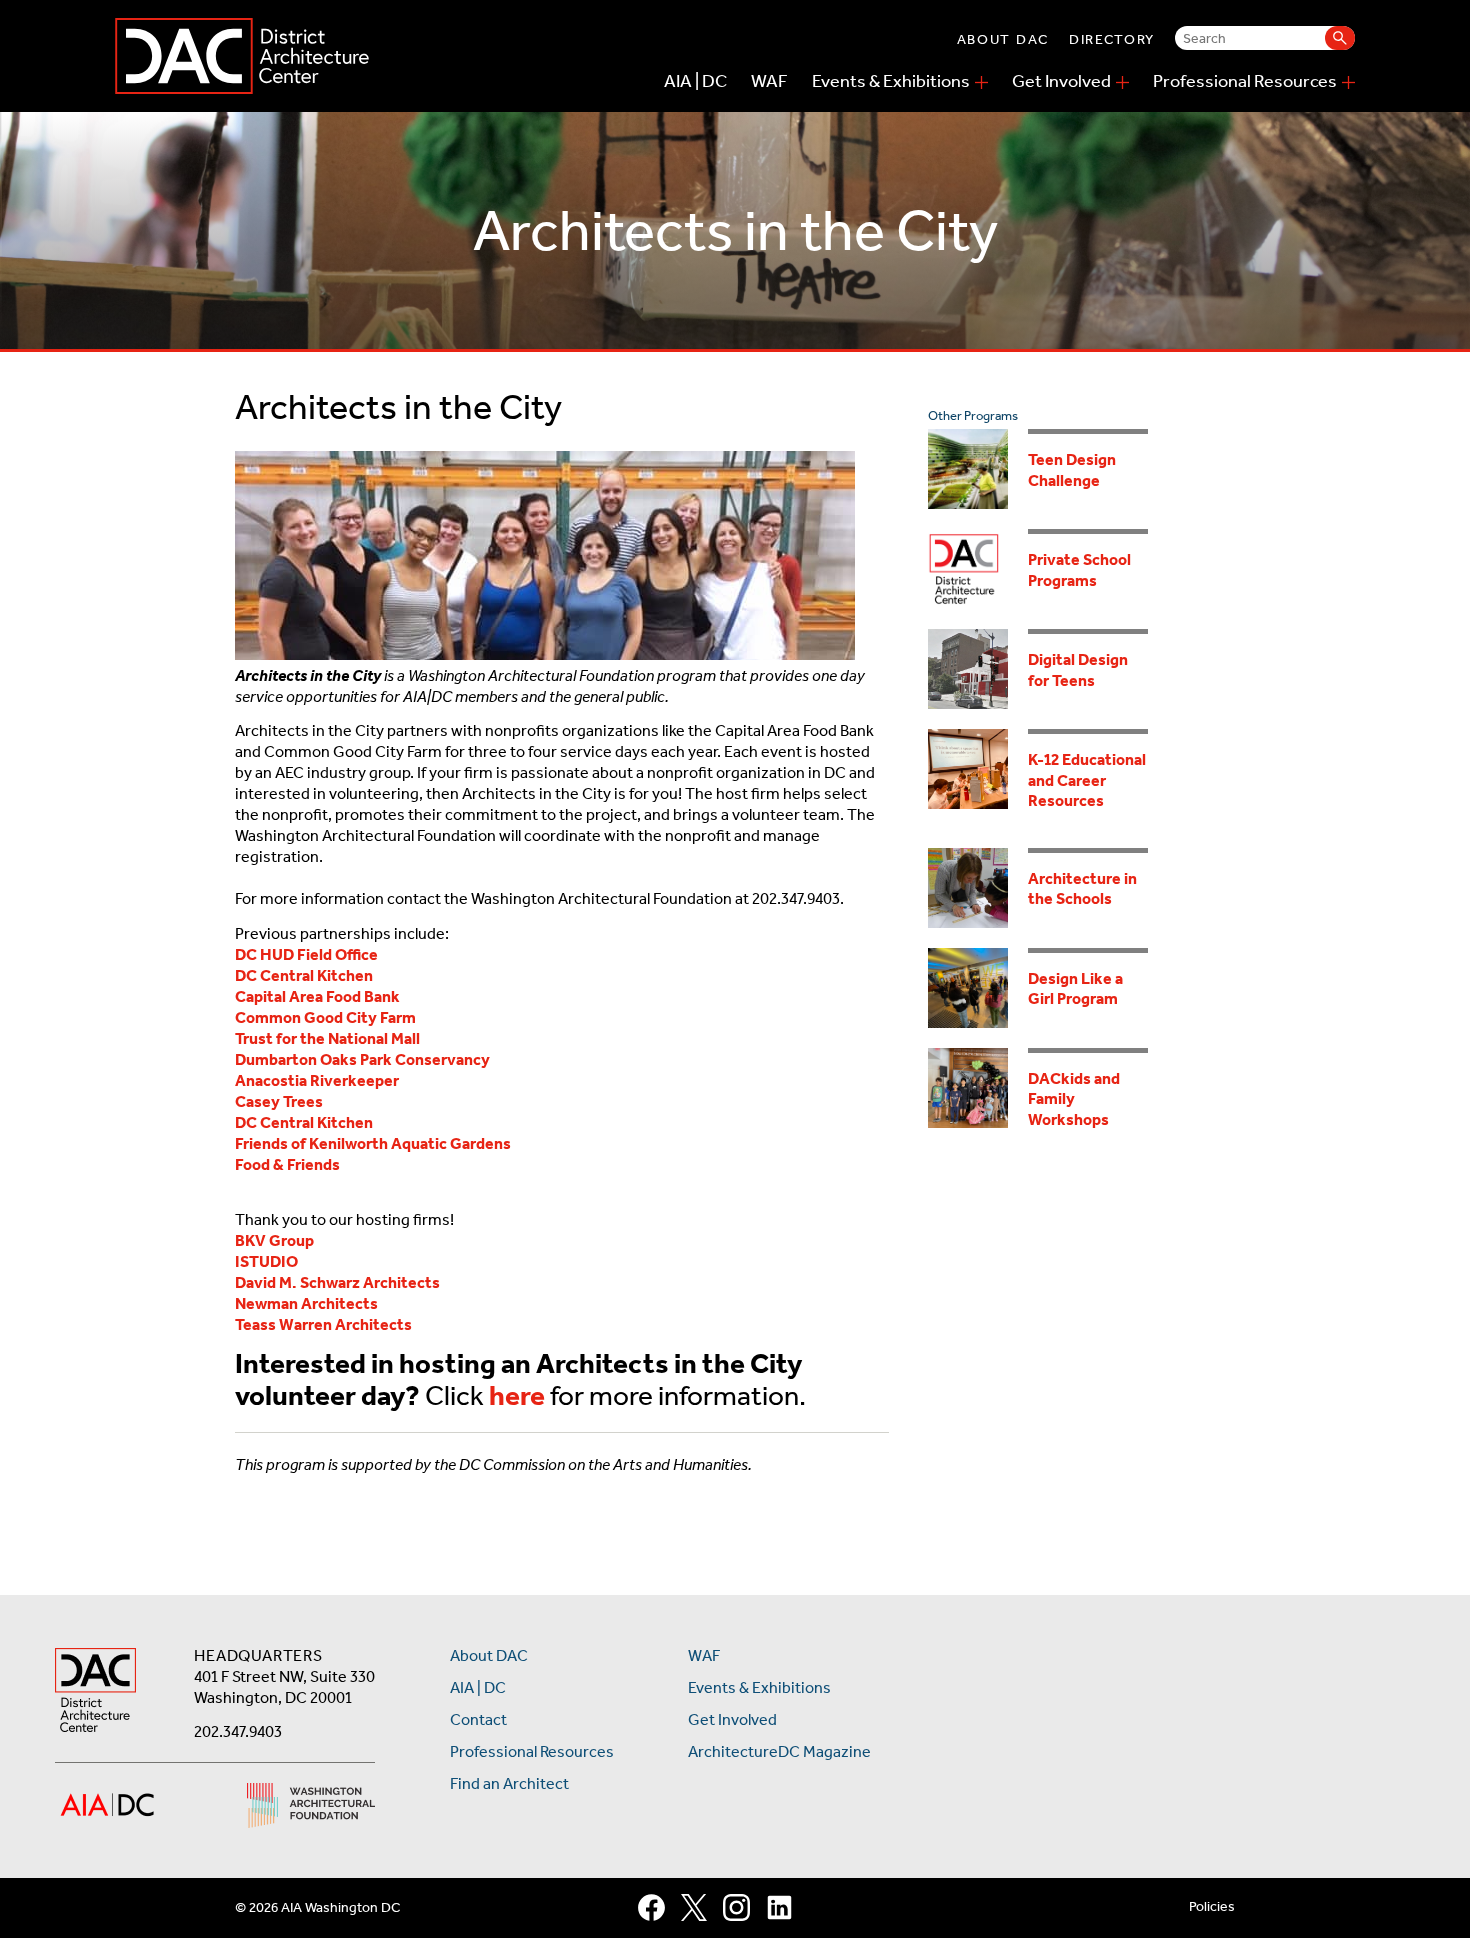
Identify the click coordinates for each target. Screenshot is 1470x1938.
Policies (1212, 1906)
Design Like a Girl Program (1075, 989)
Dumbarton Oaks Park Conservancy (362, 1059)
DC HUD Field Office (306, 954)
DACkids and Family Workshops (1074, 1099)
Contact (478, 1719)
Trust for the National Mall (327, 1038)
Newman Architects (306, 1303)
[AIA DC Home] (95, 1692)
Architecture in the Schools (1082, 889)
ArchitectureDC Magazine (779, 1751)
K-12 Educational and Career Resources (1087, 780)
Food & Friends (287, 1164)
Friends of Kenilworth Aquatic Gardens (373, 1143)
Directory (1112, 39)
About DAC (1003, 39)
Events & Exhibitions (891, 81)
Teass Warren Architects (323, 1324)
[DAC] (242, 56)
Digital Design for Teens (1078, 670)
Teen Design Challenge (1072, 470)
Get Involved (1061, 81)
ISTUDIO (266, 1261)
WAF (769, 81)
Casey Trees (279, 1101)
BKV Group (274, 1240)
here (517, 1395)
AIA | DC (695, 81)
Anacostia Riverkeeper (317, 1080)
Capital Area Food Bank (317, 996)
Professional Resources (1245, 81)
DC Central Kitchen (304, 975)
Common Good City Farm (325, 1017)
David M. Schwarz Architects (337, 1282)
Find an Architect (509, 1783)
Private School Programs (1079, 570)
